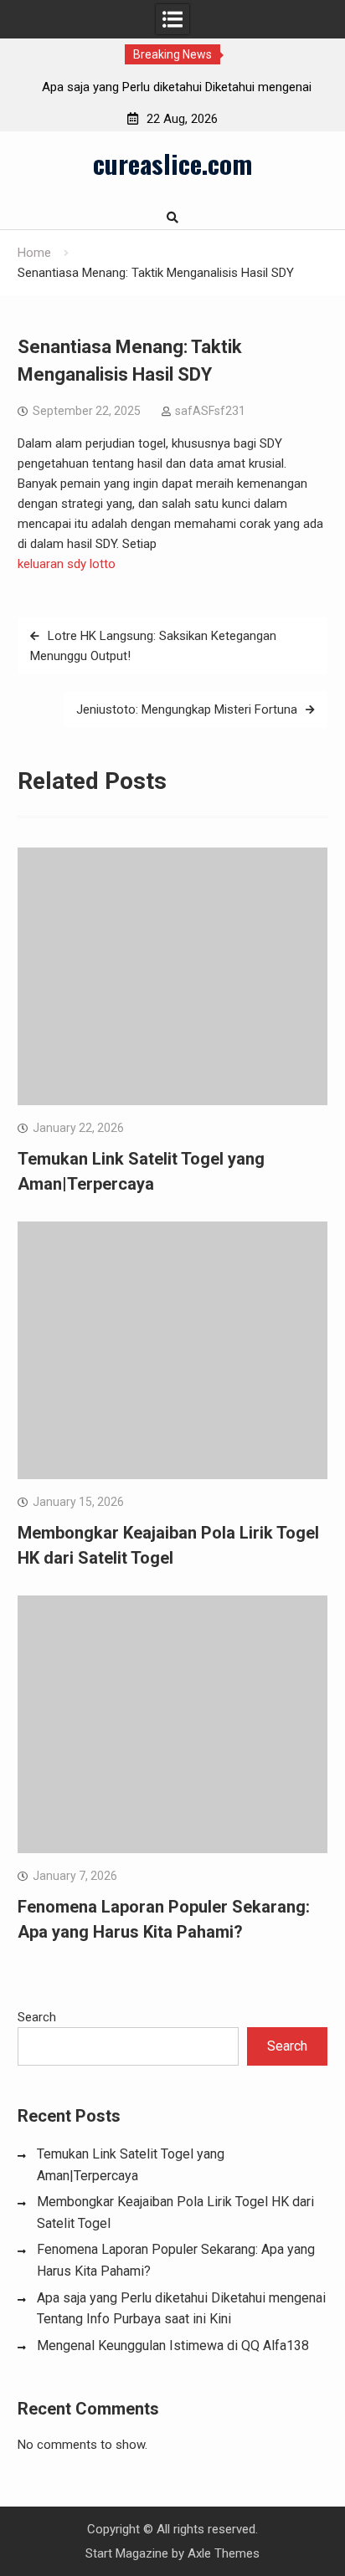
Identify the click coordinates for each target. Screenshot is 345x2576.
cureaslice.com (172, 163)
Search (37, 2017)
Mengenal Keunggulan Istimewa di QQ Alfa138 (173, 2346)
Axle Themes (224, 2553)
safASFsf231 (210, 411)
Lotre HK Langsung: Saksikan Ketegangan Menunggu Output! (153, 646)
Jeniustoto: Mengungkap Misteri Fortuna (187, 709)
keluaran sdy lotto (67, 564)
